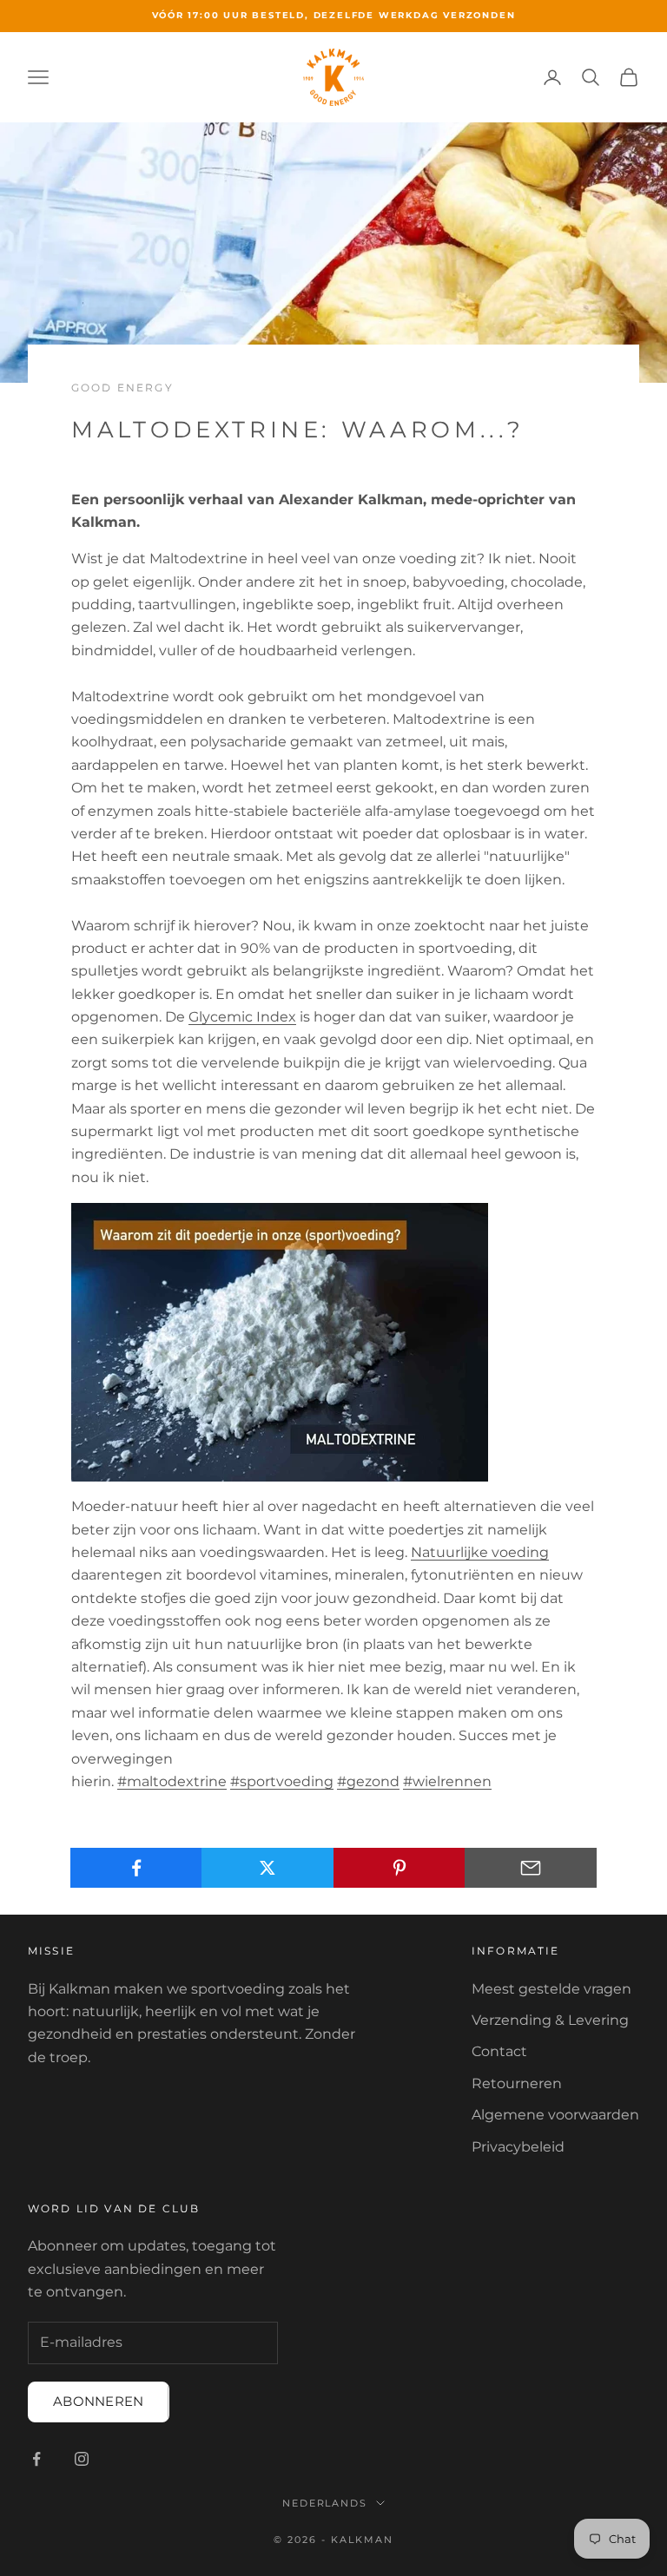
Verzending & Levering (550, 2020)
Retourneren (517, 2083)
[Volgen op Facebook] (36, 2459)
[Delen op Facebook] (136, 1868)
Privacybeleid (518, 2147)
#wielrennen (447, 1781)
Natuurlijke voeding (480, 1552)
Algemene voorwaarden (555, 2115)
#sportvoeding (282, 1781)
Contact (499, 2051)
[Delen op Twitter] (267, 1868)
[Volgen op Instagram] (82, 2459)
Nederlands (325, 2503)
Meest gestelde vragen (551, 1989)
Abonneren (99, 2401)
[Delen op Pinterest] (400, 1868)
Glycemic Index (242, 1017)
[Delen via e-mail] (531, 1868)
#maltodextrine (172, 1781)
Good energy (122, 388)
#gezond (368, 1781)
